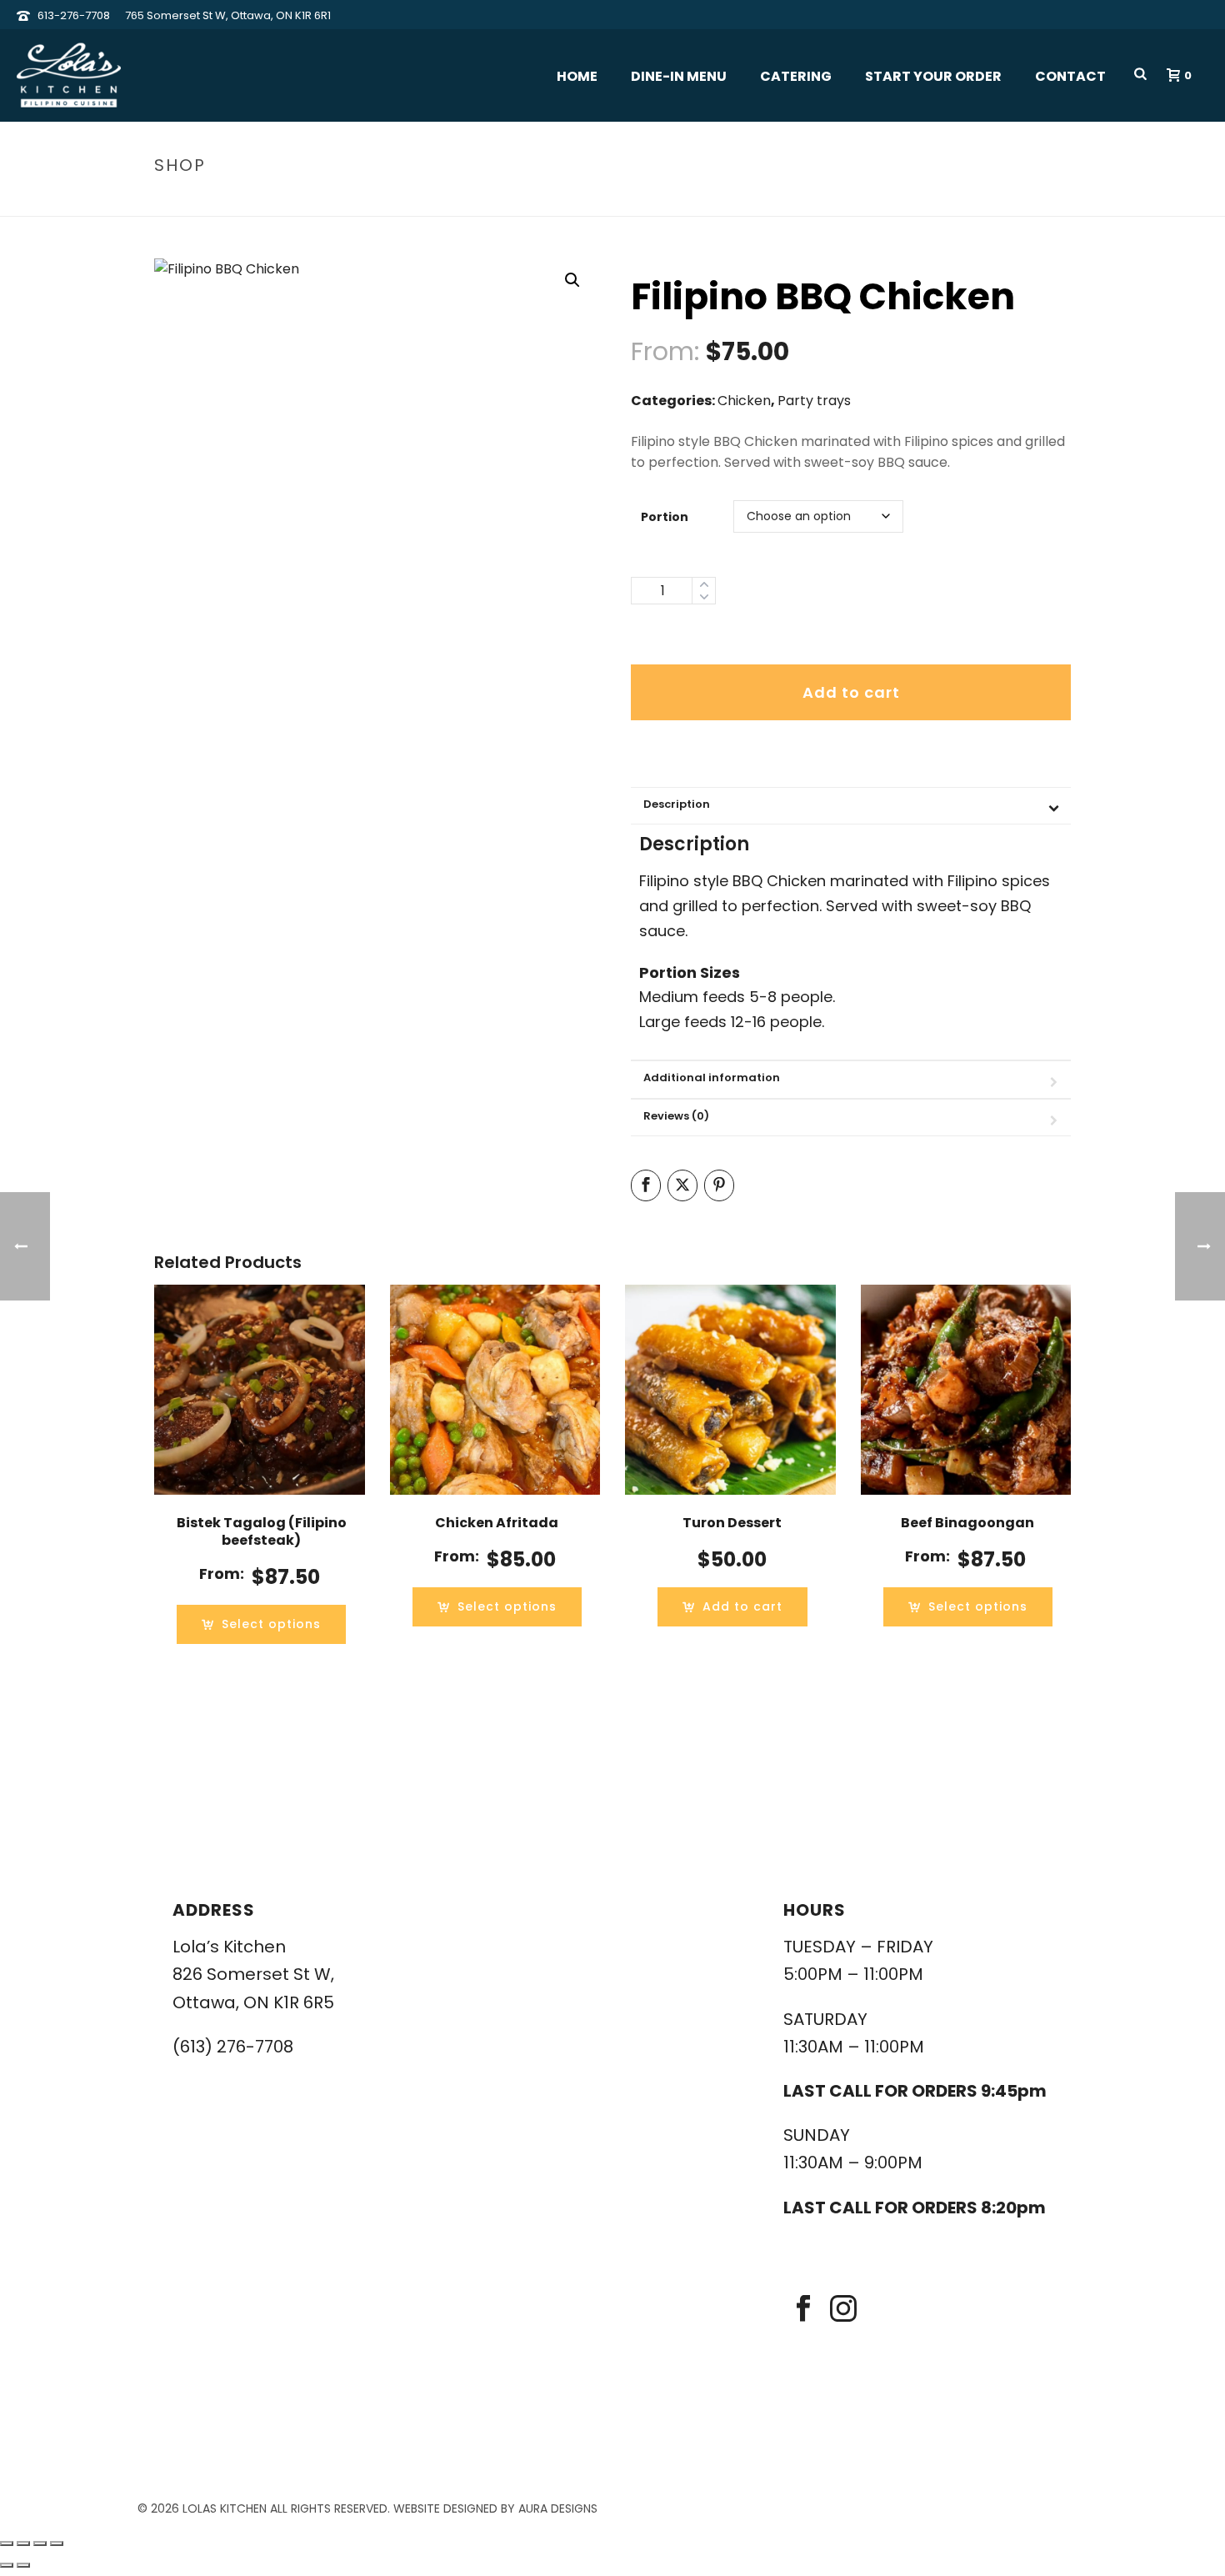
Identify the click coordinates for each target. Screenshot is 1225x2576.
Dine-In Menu (679, 76)
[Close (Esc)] (57, 2543)
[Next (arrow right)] (23, 2565)
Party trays (814, 401)
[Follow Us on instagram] (843, 2310)
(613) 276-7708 (233, 2047)
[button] (572, 280)
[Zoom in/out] (7, 2543)
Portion (665, 517)
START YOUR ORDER (933, 76)
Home (577, 76)
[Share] (40, 2543)
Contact (1070, 76)
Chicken (744, 401)
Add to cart (851, 692)
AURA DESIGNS (558, 2508)
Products (905, 200)
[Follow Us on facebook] (803, 2310)
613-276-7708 (74, 15)
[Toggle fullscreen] (23, 2543)
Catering (796, 76)
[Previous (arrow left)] (7, 2565)
